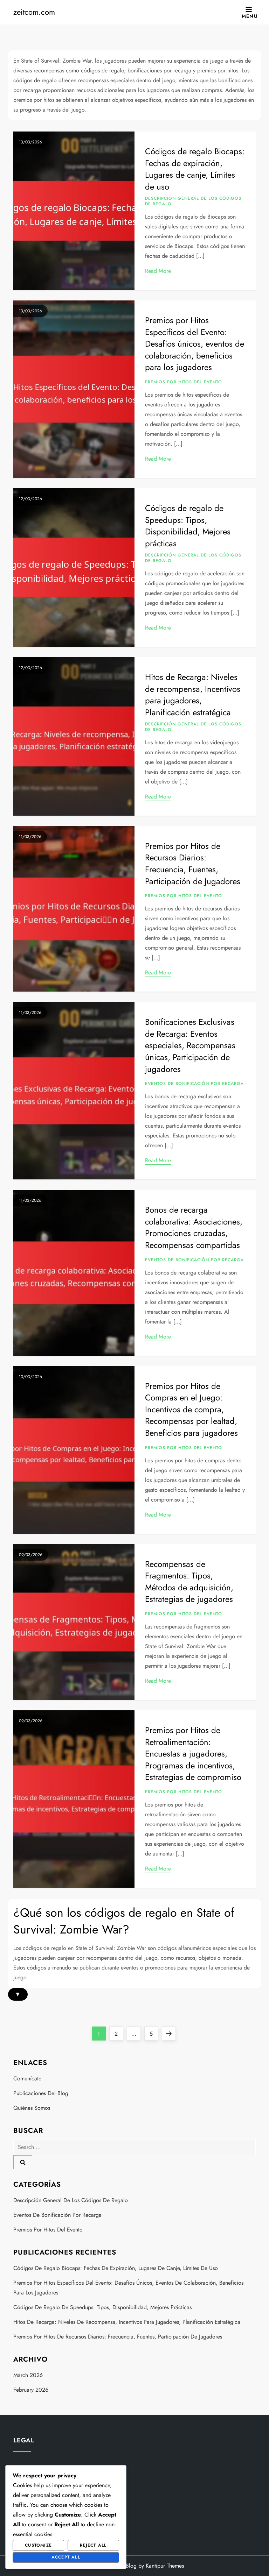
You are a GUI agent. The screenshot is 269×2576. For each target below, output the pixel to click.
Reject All (93, 2545)
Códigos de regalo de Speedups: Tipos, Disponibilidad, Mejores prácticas (188, 526)
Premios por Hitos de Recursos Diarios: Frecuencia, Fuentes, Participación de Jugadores (193, 864)
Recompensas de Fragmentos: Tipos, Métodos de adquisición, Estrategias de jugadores (189, 1582)
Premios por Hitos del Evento (184, 382)
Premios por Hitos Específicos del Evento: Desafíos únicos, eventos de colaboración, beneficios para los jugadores (195, 344)
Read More (158, 271)
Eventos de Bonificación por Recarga (194, 1084)
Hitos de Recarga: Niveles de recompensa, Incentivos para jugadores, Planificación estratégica (193, 695)
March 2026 (28, 2375)
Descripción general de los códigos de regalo (193, 201)
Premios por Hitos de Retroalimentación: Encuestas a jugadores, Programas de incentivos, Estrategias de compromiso (193, 1754)
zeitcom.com (34, 12)
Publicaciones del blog (41, 2093)
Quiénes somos (32, 2108)
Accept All (66, 2557)
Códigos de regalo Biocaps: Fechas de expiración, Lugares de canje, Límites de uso (195, 169)
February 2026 (31, 2390)
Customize (38, 2545)
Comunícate (27, 2078)
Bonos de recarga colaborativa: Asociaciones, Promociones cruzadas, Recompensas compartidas (194, 1227)
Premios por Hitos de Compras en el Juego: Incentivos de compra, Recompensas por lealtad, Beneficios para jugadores (191, 1409)
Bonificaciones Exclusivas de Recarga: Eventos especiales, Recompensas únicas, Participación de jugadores (190, 1045)
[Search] (23, 2162)
